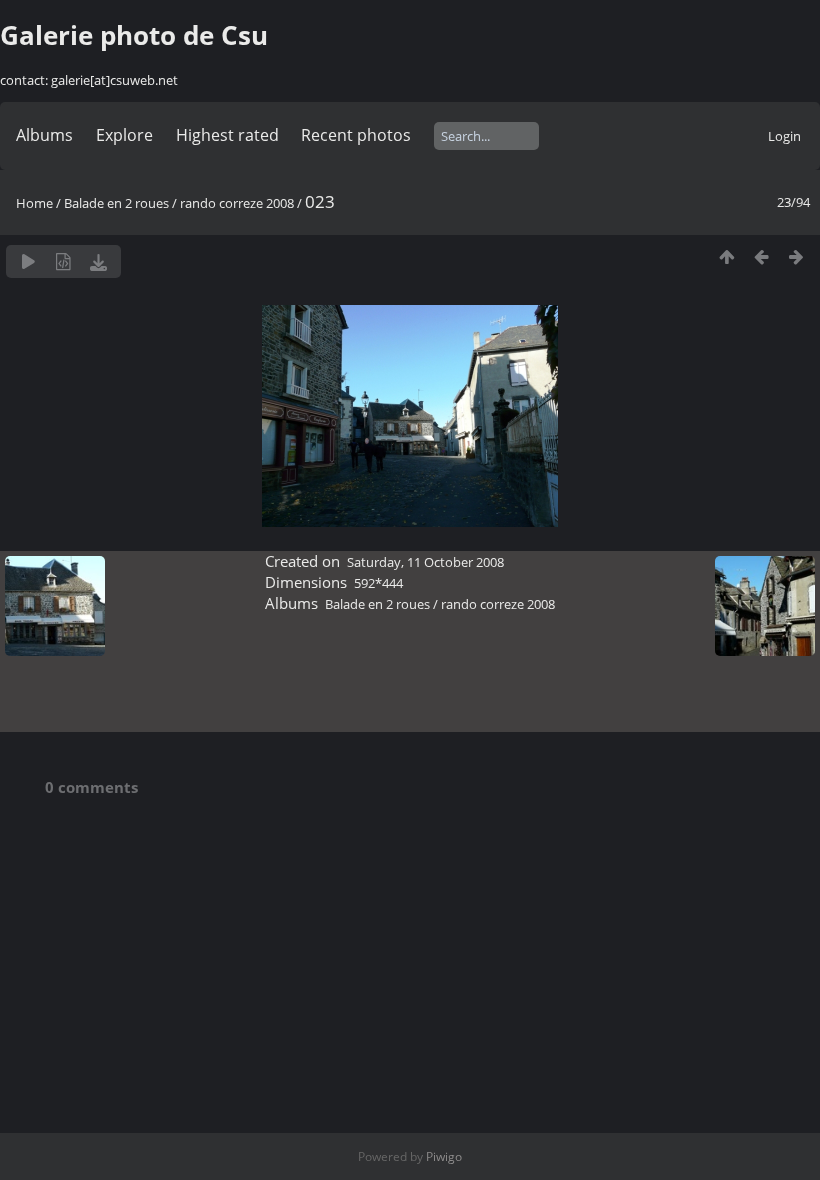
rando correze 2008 (237, 203)
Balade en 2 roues (116, 203)
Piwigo (444, 1156)
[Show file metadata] (63, 261)
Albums (44, 135)
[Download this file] (98, 261)
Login (784, 136)
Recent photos (356, 135)
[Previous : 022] (761, 256)
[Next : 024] (796, 256)
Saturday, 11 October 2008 (425, 562)
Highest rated (227, 135)
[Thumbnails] (726, 256)
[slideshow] (28, 261)
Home (34, 203)
